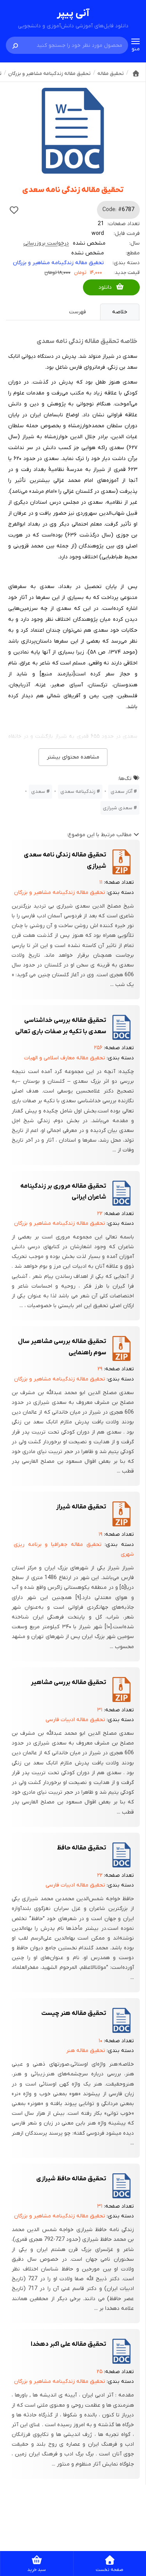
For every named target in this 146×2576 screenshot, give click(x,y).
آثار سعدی (121, 791)
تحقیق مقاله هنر (86, 2051)
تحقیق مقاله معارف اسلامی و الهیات (65, 1058)
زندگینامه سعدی (78, 791)
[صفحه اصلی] (136, 73)
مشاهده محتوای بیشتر (73, 757)
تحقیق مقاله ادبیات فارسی (75, 1720)
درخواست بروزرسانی (46, 243)
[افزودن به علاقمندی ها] (14, 210)
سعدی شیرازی (118, 808)
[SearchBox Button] (15, 45)
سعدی (38, 791)
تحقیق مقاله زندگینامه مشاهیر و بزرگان (58, 263)
